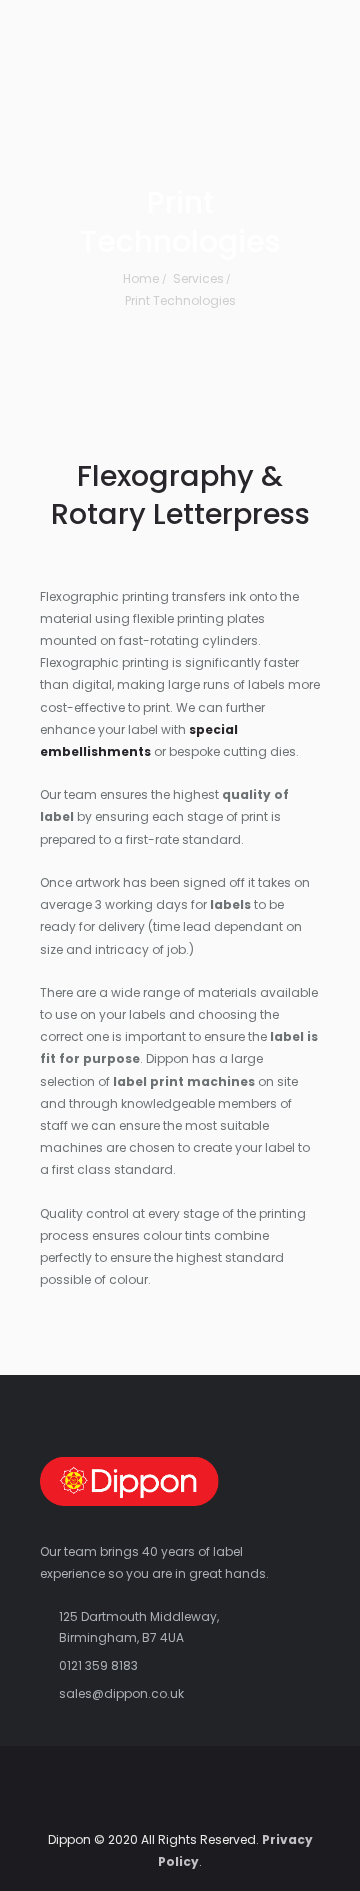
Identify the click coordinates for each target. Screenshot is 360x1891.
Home (141, 278)
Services (198, 278)
